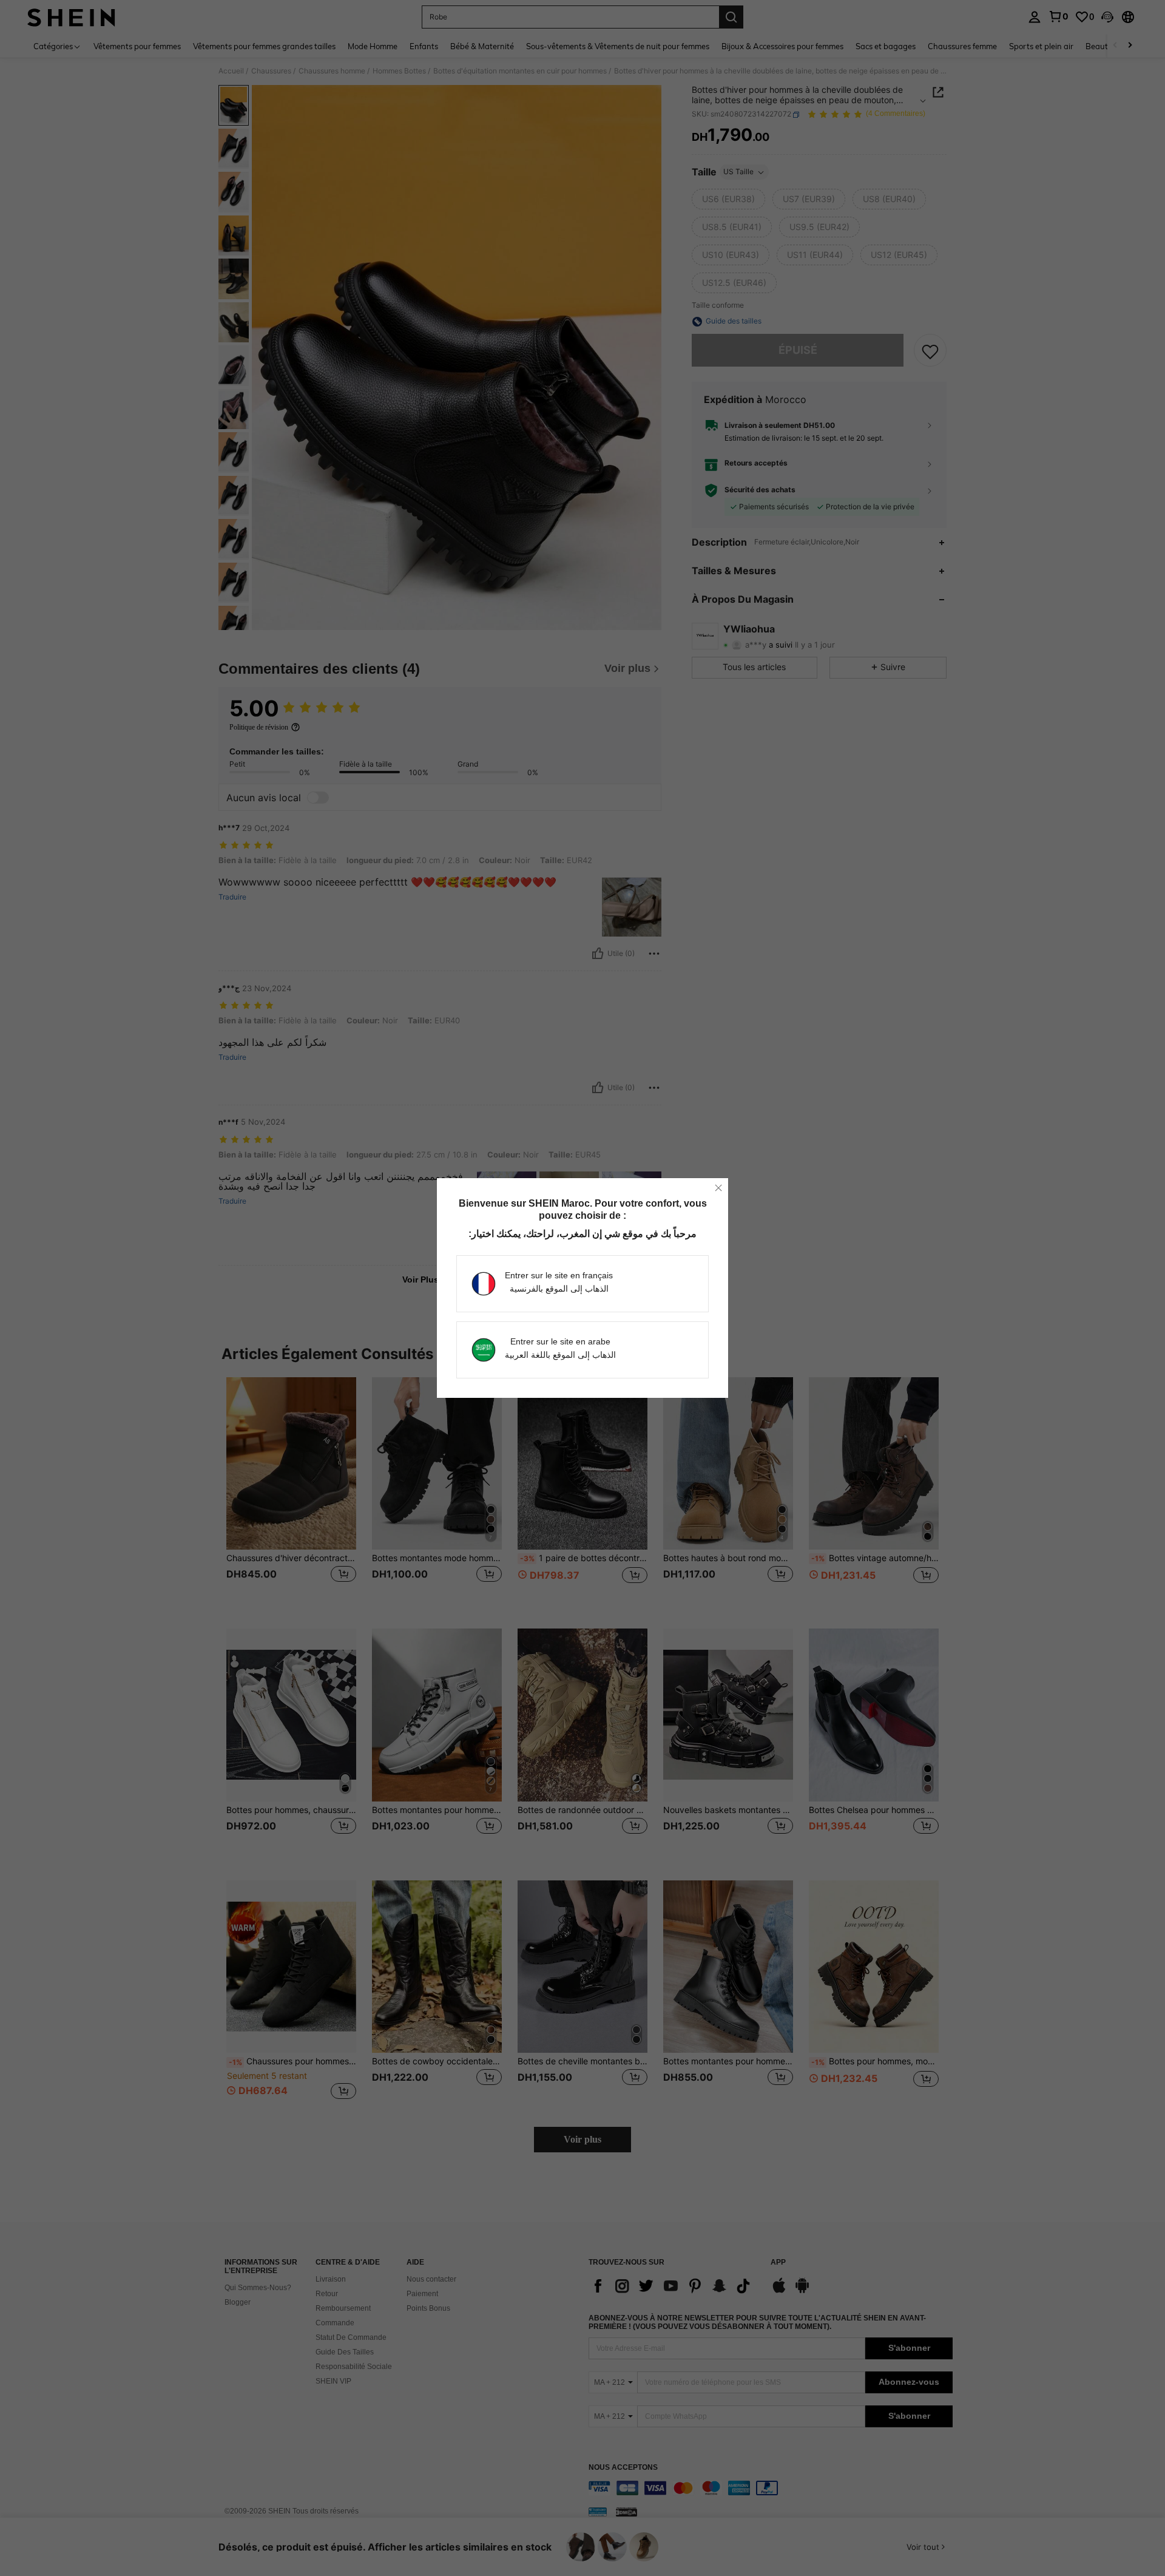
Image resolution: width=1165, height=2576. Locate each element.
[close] (718, 1188)
